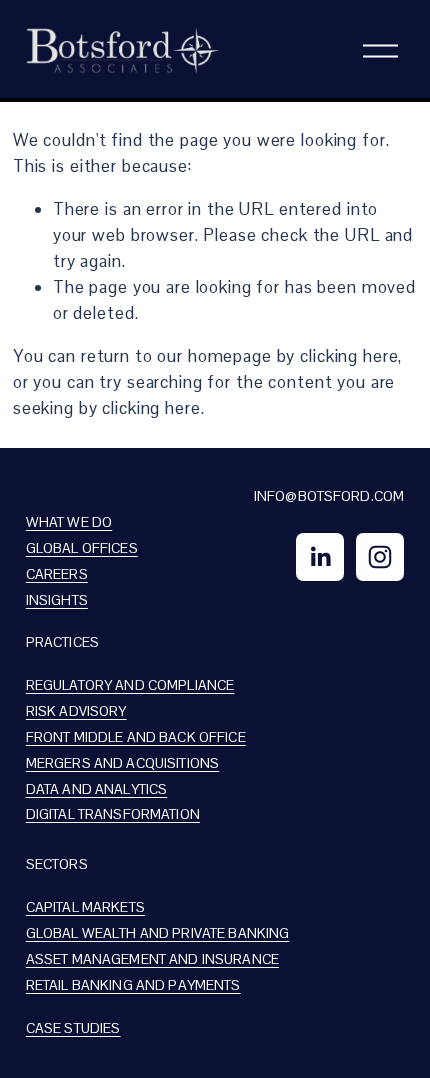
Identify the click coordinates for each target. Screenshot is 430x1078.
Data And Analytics (97, 789)
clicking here (349, 356)
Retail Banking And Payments (133, 985)
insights (57, 600)
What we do (69, 522)
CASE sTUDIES (73, 1028)
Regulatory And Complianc (126, 685)
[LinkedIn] (320, 557)
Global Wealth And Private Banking (158, 933)
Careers (57, 574)
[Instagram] (380, 557)
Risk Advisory (76, 711)
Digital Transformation (113, 814)
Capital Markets (85, 907)
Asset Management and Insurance (152, 959)
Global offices (82, 548)
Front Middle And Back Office (136, 737)
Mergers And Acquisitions (122, 763)
